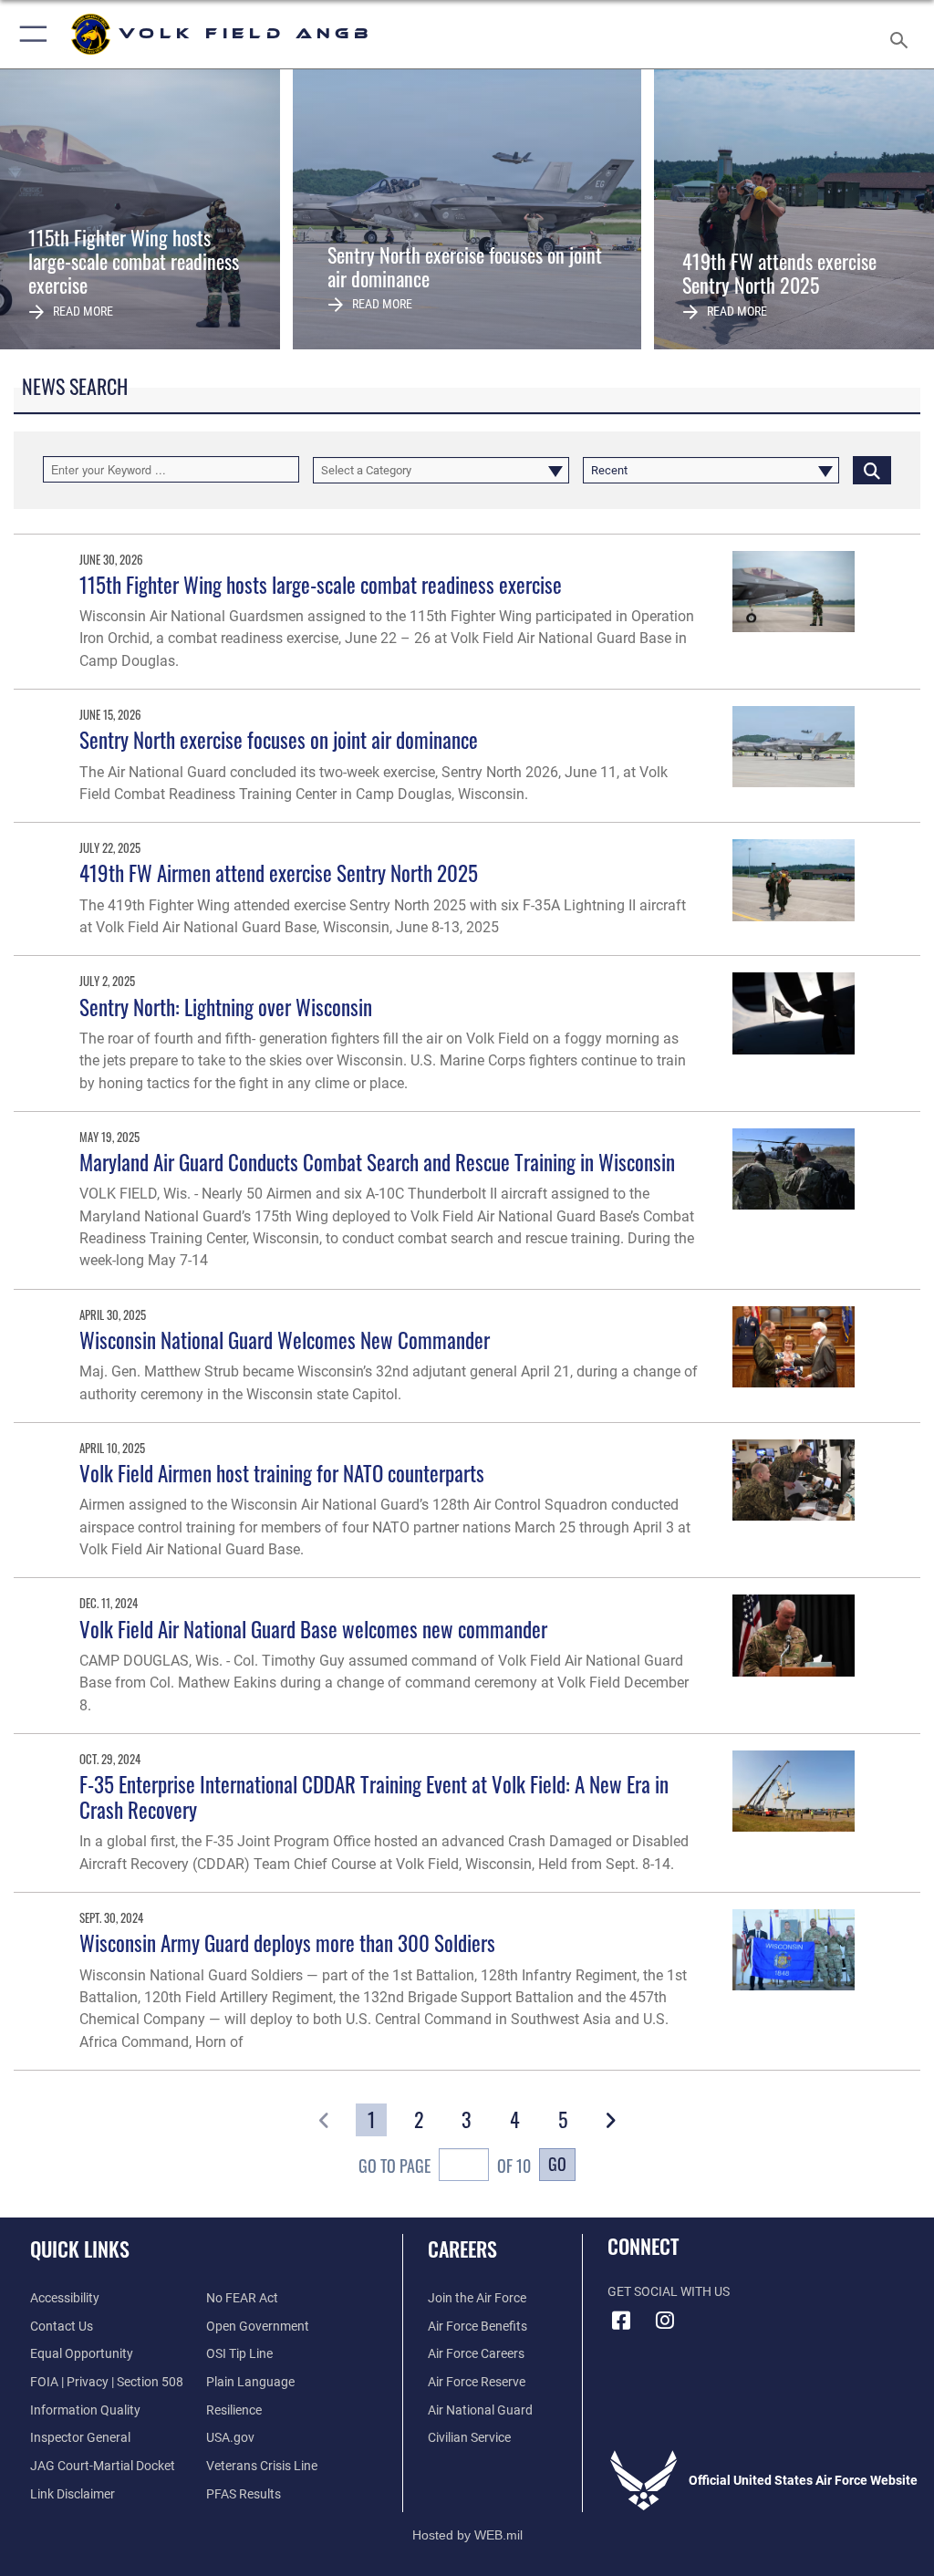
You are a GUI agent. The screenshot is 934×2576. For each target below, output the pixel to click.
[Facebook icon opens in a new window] (621, 2321)
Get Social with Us (669, 2292)
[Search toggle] (903, 34)
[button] (30, 34)
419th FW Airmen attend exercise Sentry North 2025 (279, 873)
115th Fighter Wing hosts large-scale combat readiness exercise (321, 584)
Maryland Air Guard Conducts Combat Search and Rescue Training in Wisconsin (377, 1162)
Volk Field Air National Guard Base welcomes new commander (313, 1629)
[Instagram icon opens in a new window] (665, 2321)
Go (557, 2163)
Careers (462, 2249)
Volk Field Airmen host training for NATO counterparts (282, 1473)
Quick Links (80, 2249)
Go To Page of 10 (444, 2165)
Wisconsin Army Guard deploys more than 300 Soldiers (287, 1942)
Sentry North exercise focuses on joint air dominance (279, 739)
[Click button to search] (872, 469)
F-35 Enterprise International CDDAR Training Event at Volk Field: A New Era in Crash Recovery (374, 1797)
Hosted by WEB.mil (467, 2535)
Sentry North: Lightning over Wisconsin (226, 1007)
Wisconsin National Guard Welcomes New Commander (285, 1340)
